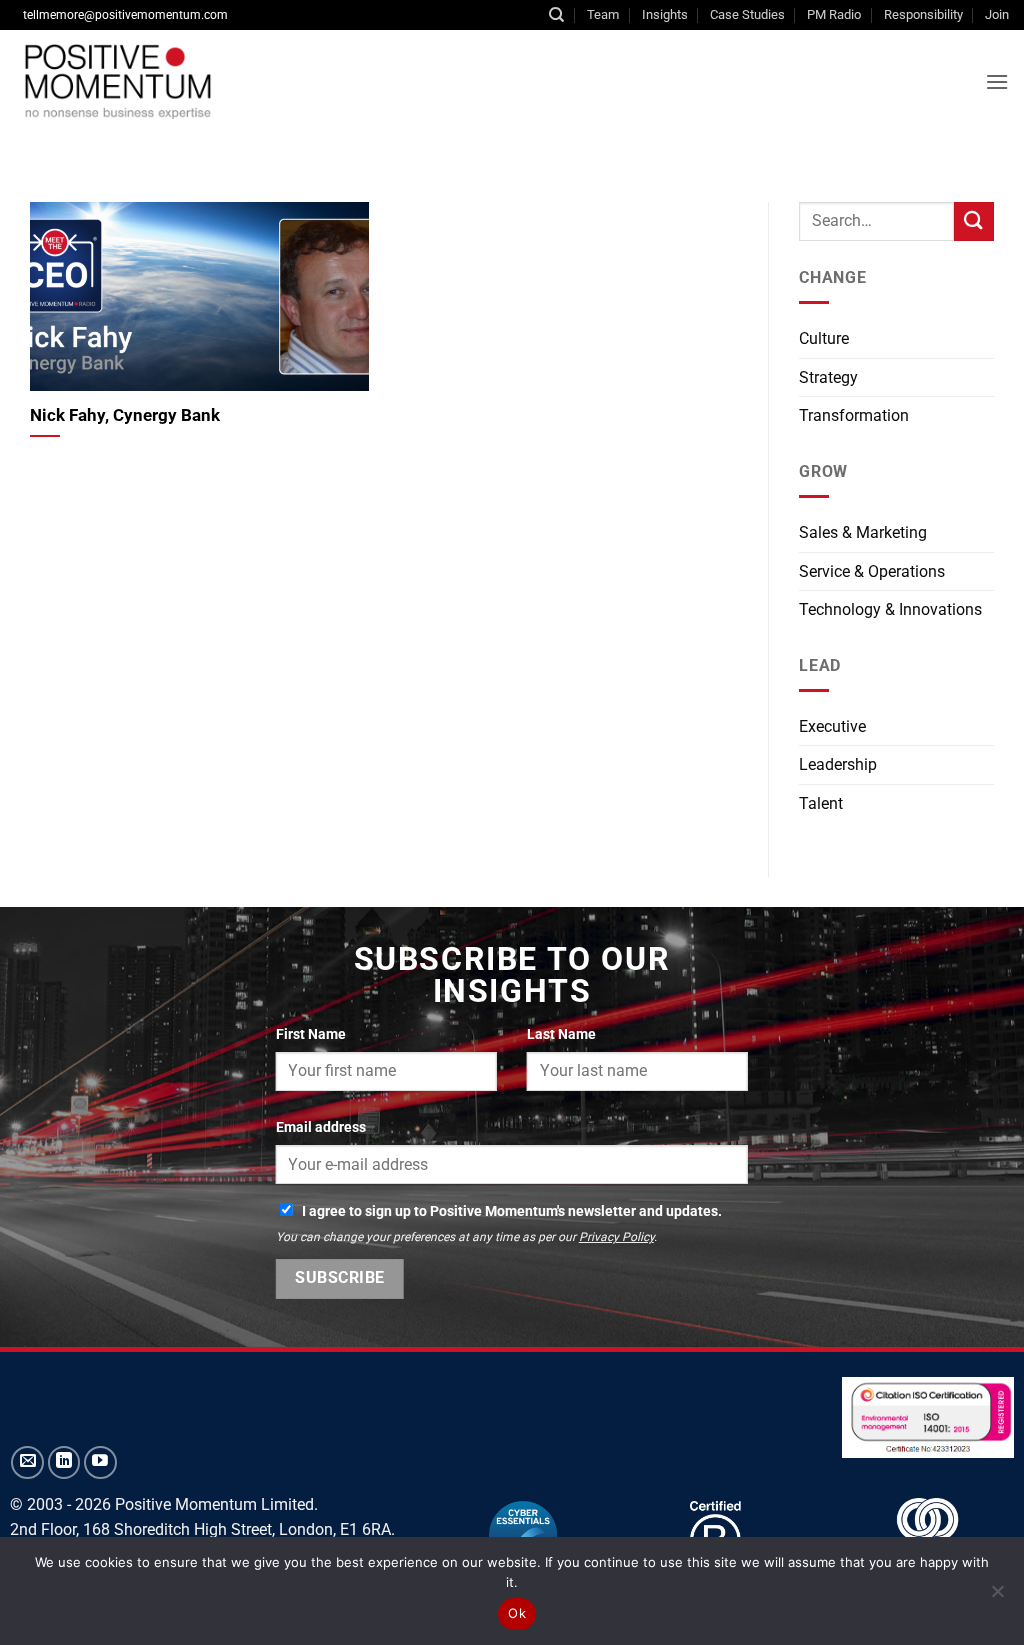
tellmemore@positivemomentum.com (125, 15)
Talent (821, 803)
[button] (997, 81)
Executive (832, 726)
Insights (665, 14)
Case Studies (747, 14)
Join (997, 14)
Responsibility (923, 14)
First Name (311, 1034)
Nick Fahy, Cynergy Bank (125, 415)
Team (603, 14)
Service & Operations (872, 571)
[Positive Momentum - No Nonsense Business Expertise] (264, 81)
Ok (517, 1613)
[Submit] (974, 221)
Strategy (828, 377)
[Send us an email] (27, 1462)
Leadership (838, 764)
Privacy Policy (616, 1237)
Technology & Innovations (890, 609)
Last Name (561, 1034)
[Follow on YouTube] (100, 1462)
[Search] (556, 15)
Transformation (854, 415)
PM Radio (834, 14)
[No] (997, 1597)
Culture (824, 338)
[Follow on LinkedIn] (64, 1462)
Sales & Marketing (863, 532)
